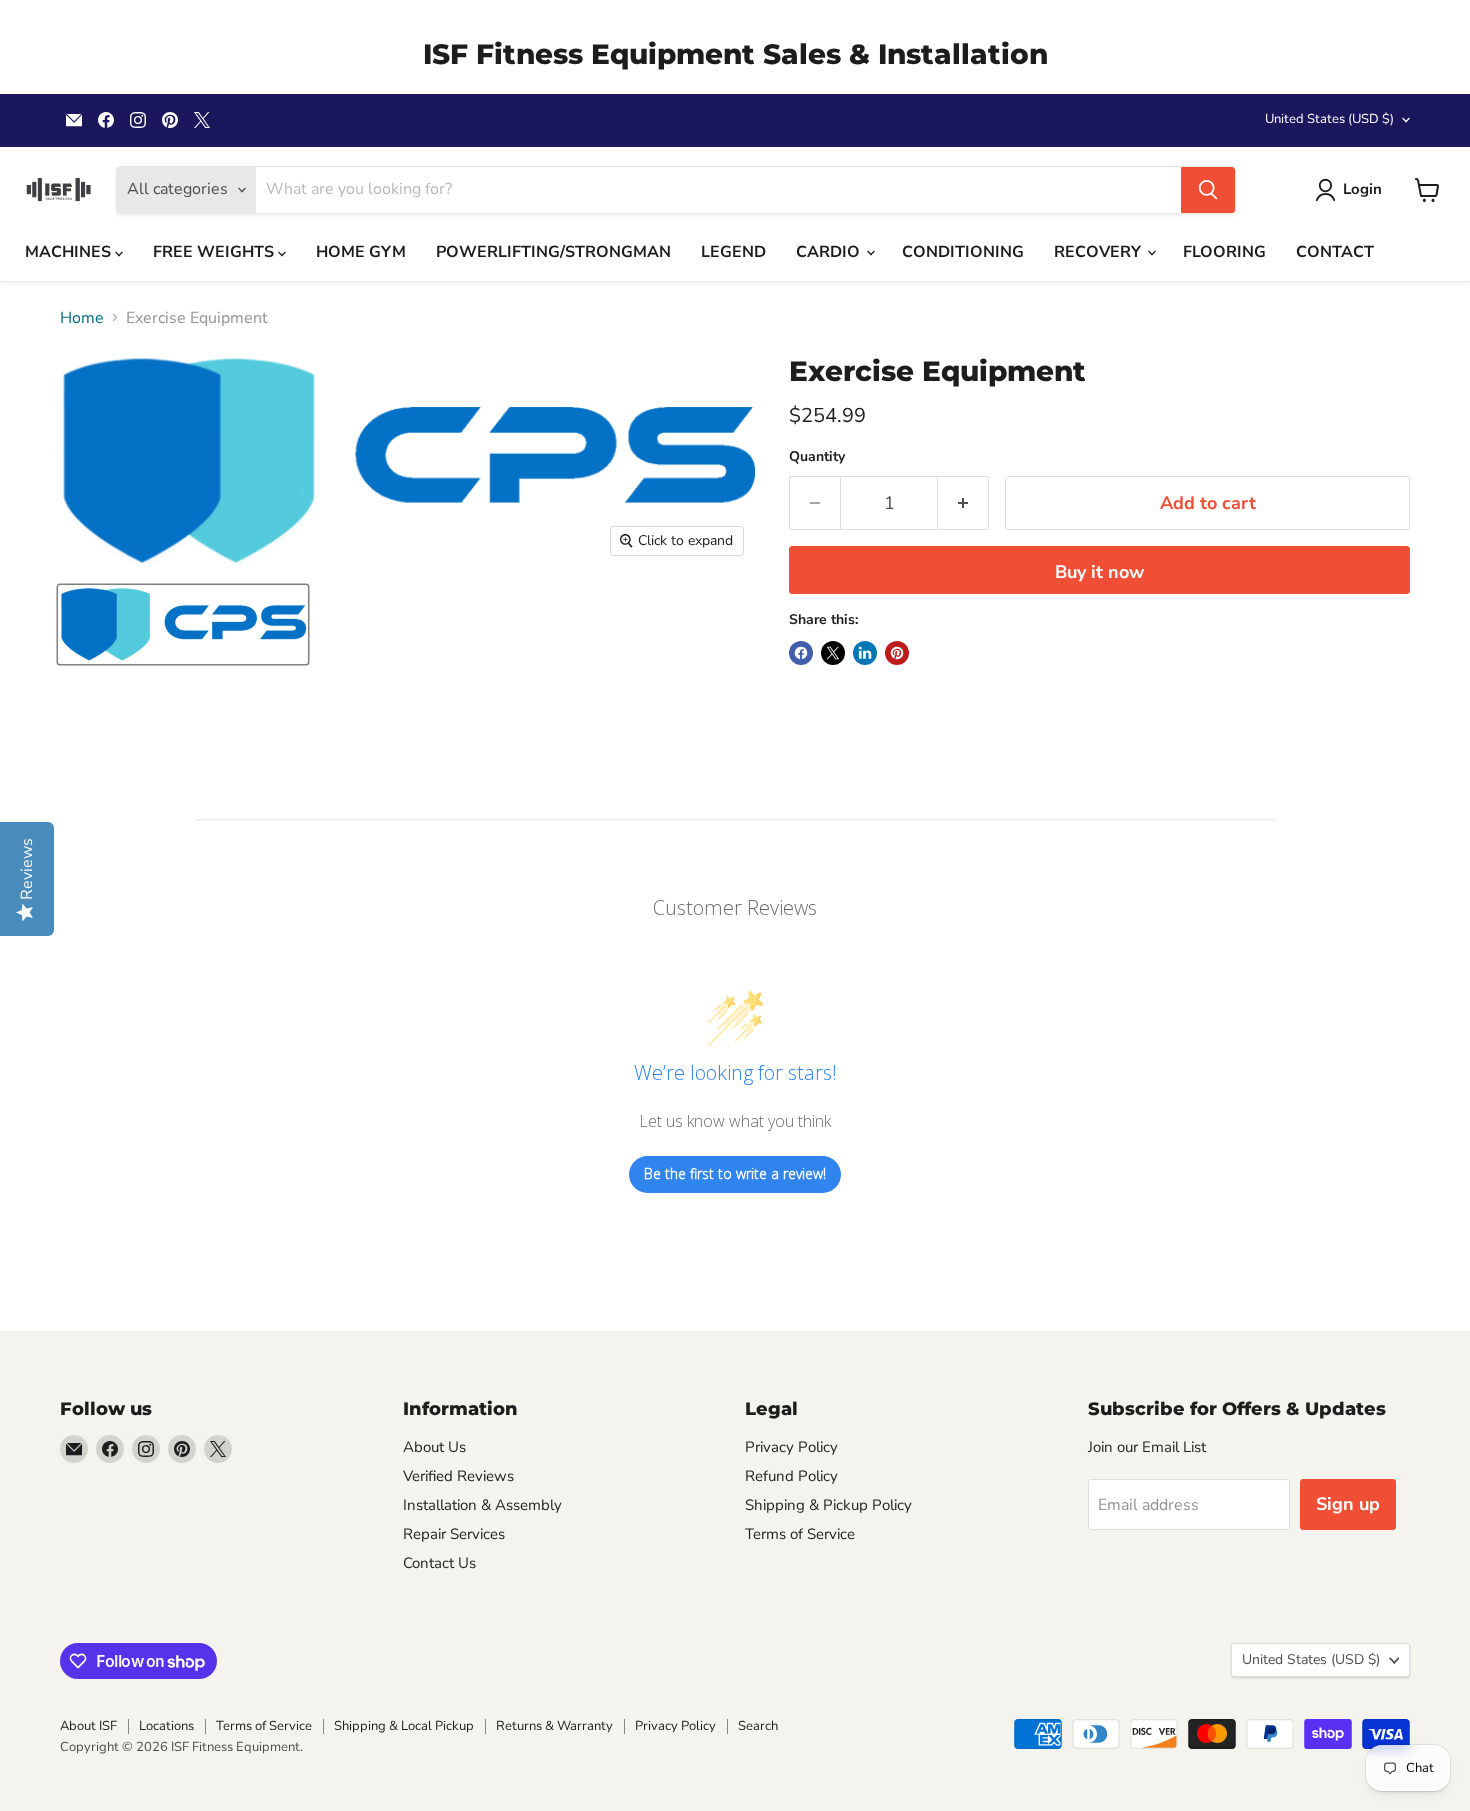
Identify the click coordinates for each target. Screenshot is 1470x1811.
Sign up (1348, 1504)
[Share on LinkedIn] (865, 653)
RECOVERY (1099, 252)
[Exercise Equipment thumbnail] (183, 624)
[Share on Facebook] (801, 653)
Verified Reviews (458, 1476)
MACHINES (70, 252)
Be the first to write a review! (735, 1173)
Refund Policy (791, 1476)
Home (82, 318)
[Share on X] (833, 653)
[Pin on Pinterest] (897, 653)
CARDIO (830, 252)
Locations (166, 1726)
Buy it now (1099, 572)
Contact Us (439, 1563)
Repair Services (454, 1534)
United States (1329, 119)
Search (758, 1726)
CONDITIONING (963, 252)
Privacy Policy (791, 1447)
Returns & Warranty (554, 1726)
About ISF (88, 1726)
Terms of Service (800, 1534)
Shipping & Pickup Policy (828, 1505)
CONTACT (1335, 252)
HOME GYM (361, 252)
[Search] (1208, 190)
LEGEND (733, 252)
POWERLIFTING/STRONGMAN (553, 252)
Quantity (817, 457)
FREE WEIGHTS (215, 252)
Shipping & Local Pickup (404, 1726)
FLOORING (1224, 252)
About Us (434, 1447)
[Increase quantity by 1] (963, 503)
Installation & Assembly (482, 1505)
